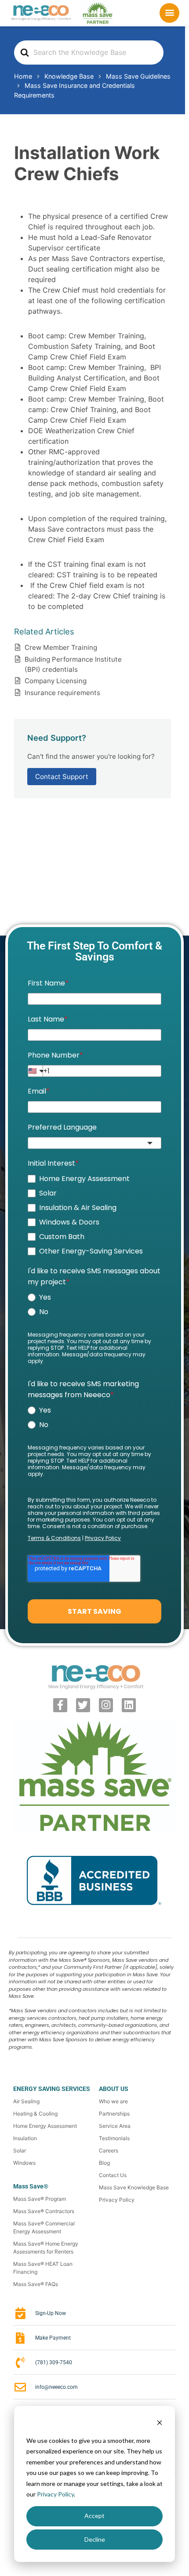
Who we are (113, 2101)
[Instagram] (106, 1705)
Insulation (25, 2138)
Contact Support (62, 777)
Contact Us (113, 2175)
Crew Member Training (61, 647)
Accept (94, 2516)
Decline (95, 2539)
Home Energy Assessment (45, 2126)
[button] (170, 12)
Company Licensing (56, 681)
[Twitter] (83, 1705)
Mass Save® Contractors (44, 2211)
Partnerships (114, 2114)
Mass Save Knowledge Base (134, 2187)
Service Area (115, 2126)
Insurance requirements (62, 693)
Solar (20, 2150)
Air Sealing (26, 2101)
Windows (24, 2163)
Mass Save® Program (40, 2199)
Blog (104, 2163)
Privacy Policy (55, 2494)
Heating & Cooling (35, 2114)
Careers (109, 2150)
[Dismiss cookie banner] (160, 2424)
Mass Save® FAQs (36, 2284)
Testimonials (114, 2138)
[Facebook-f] (60, 1705)
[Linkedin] (129, 1705)
